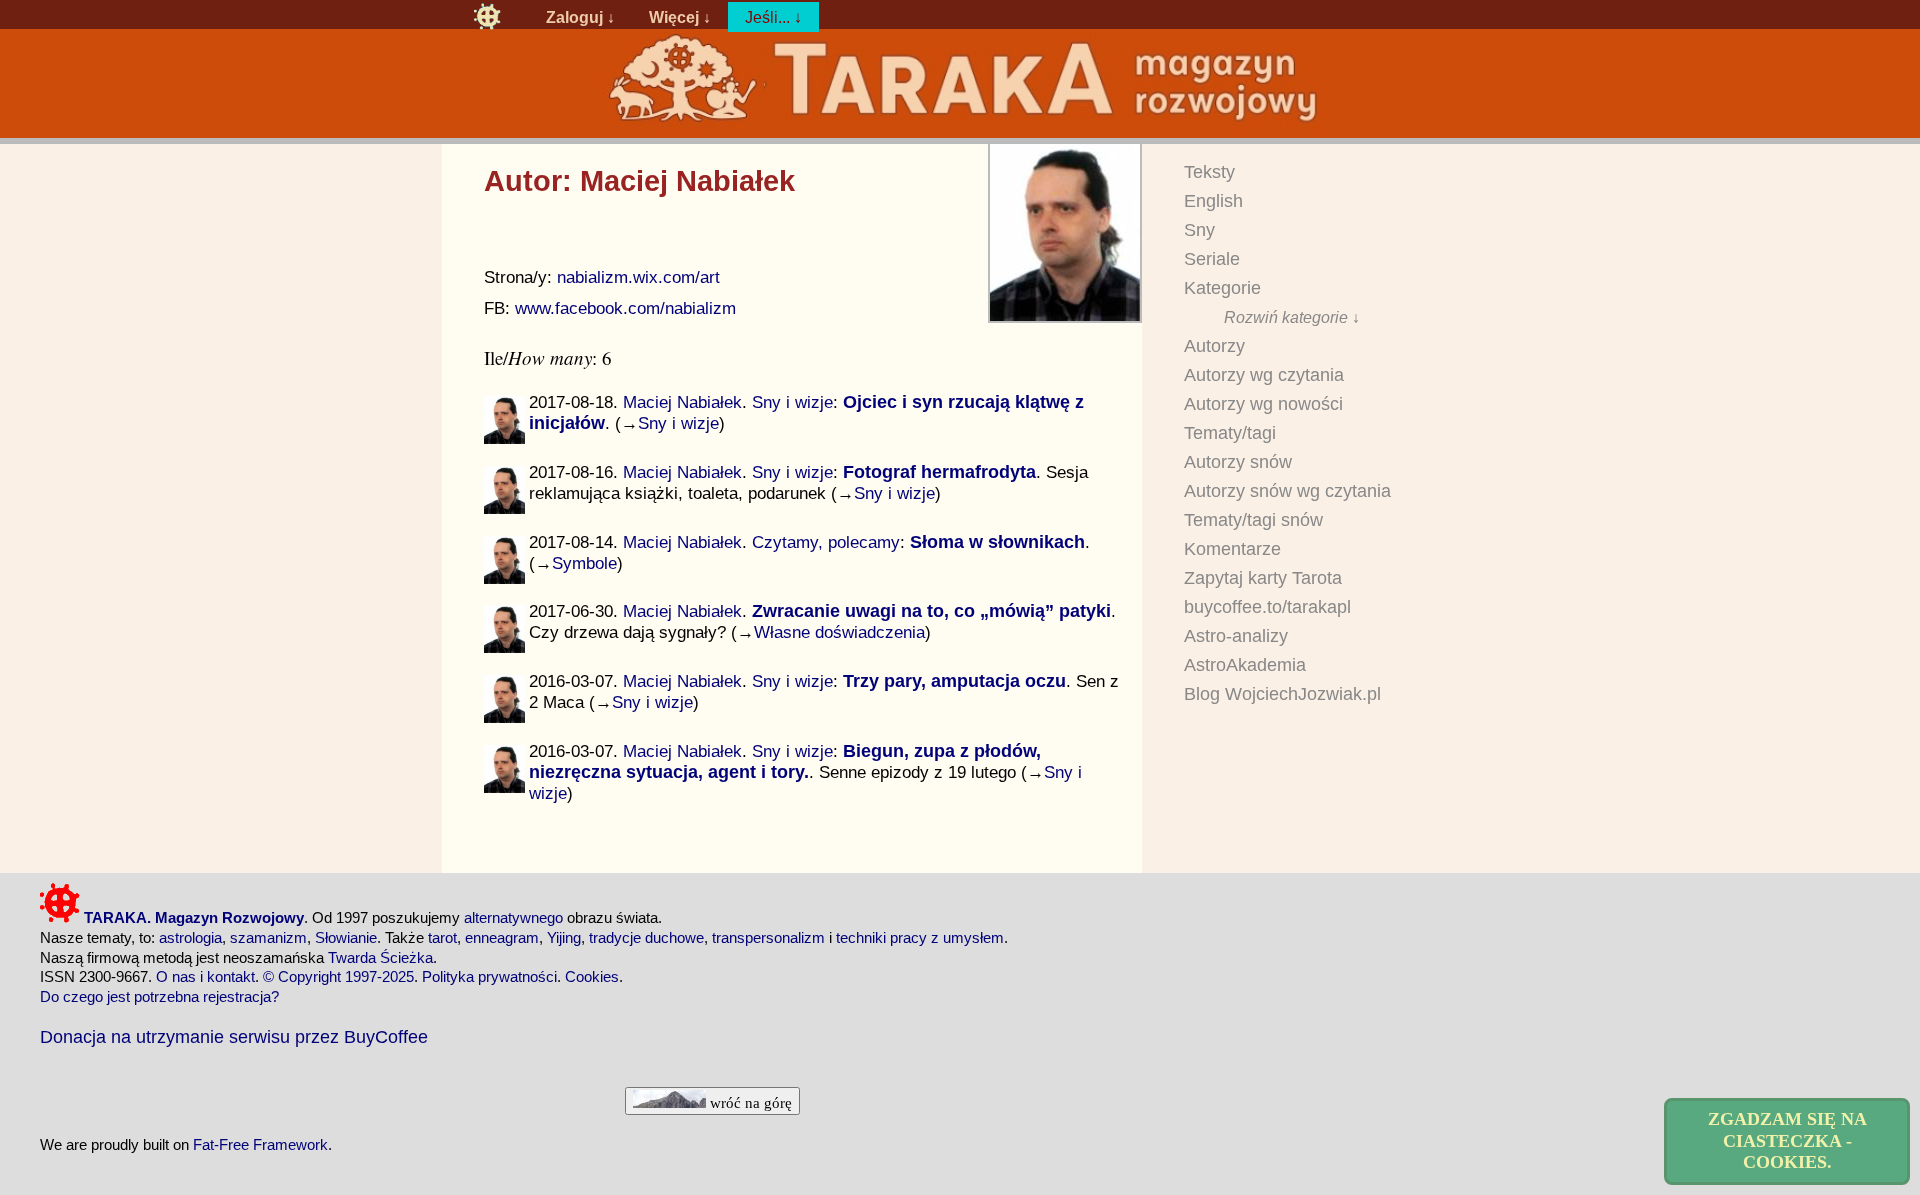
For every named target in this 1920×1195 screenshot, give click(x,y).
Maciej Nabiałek (682, 402)
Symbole (584, 563)
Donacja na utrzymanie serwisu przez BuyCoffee (234, 1036)
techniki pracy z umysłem (920, 937)
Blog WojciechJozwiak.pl (1282, 694)
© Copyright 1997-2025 (338, 976)
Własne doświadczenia (839, 632)
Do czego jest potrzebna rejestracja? (159, 996)
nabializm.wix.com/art (638, 277)
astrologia (190, 937)
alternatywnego (513, 917)
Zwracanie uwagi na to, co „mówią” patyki (931, 611)
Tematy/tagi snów (1253, 520)
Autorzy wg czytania (1264, 375)
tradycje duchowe (646, 937)
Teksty (1209, 172)
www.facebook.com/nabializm (625, 308)
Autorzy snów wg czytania (1287, 491)
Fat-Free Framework (260, 1144)
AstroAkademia (1245, 665)
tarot (442, 937)
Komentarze (1232, 549)
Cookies (592, 976)
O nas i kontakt (205, 976)
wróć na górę (749, 1102)
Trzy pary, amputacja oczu (954, 681)
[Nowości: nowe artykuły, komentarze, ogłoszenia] (960, 121)
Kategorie (1222, 288)
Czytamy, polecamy (826, 542)
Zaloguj (574, 17)
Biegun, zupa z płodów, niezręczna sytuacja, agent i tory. (785, 761)
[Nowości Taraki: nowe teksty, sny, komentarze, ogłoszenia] (487, 17)
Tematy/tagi (1230, 433)
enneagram (502, 937)
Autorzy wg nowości (1263, 404)
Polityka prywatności (489, 976)
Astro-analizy (1236, 636)
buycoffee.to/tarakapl (1267, 607)
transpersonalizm (768, 937)
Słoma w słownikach (997, 542)
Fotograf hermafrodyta (939, 472)
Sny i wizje (792, 402)
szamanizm (268, 937)
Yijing (564, 937)
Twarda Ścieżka (380, 957)
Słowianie (346, 937)
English (1213, 201)
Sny (1199, 230)
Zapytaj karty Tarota (1263, 578)
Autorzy (1214, 346)
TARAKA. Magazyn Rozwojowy (192, 917)
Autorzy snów (1238, 462)
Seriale (1212, 259)
